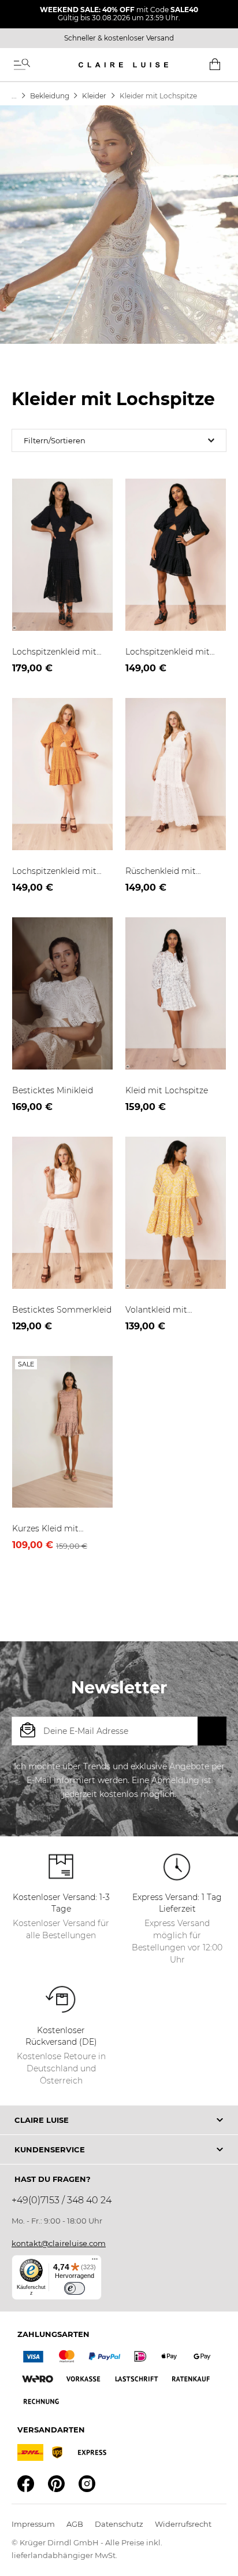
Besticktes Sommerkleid (62, 1310)
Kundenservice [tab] (50, 2149)
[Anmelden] (212, 1731)
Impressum (33, 2524)
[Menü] (95, 2262)
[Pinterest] (56, 2484)
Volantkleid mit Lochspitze (156, 1310)
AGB (75, 2524)
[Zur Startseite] (14, 96)
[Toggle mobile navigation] (22, 65)
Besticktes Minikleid (53, 1090)
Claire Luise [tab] (42, 2120)
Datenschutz (119, 2524)
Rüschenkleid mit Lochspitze (161, 872)
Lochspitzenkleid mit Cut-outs (54, 652)
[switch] (75, 2288)
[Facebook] (26, 2484)
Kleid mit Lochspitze (167, 1090)
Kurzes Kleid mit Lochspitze (45, 1529)
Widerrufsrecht (183, 2524)
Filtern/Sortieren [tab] (55, 440)
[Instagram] (87, 2484)
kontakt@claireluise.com (59, 2243)
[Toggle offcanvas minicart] (215, 64)
